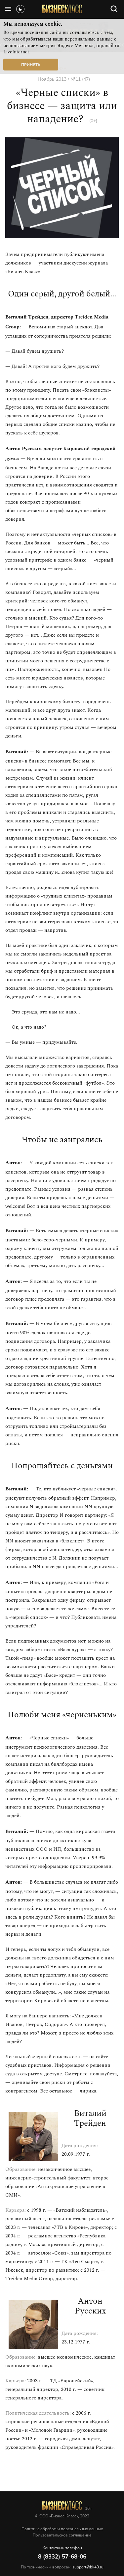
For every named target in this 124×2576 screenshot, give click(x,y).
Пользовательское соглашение (62, 2535)
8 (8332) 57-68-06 (62, 2557)
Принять (31, 65)
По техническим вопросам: (62, 2567)
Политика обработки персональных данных (62, 2529)
